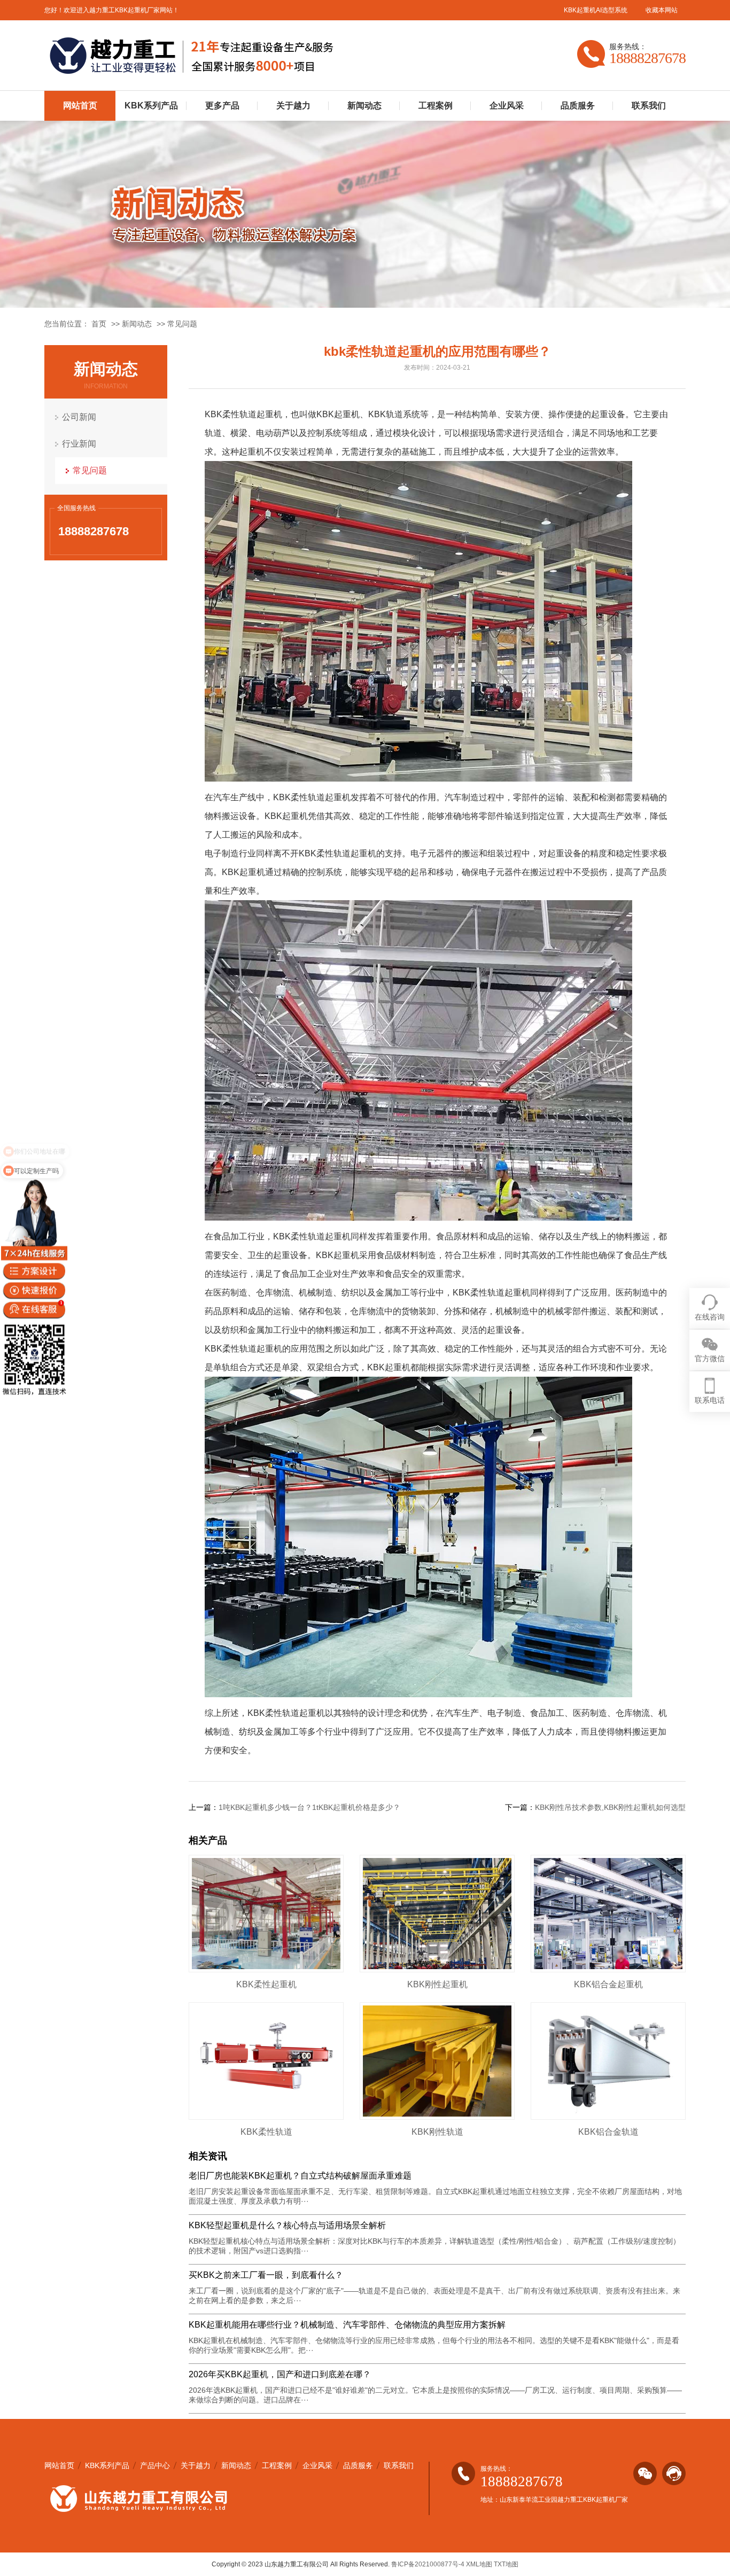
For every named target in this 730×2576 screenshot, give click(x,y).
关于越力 (293, 106)
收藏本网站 (662, 10)
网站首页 (80, 106)
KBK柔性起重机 (266, 1984)
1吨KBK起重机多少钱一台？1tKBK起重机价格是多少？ (309, 1807)
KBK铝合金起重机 (608, 1984)
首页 (99, 324)
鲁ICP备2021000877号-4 (428, 2564)
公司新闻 (79, 417)
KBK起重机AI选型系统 (596, 10)
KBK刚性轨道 (437, 2132)
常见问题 (182, 324)
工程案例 (436, 106)
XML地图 (479, 2564)
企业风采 (507, 106)
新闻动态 (364, 106)
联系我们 (649, 106)
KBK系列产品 (151, 106)
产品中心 (155, 2465)
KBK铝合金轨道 (608, 2132)
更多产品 (222, 106)
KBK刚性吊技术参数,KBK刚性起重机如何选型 (610, 1807)
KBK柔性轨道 (266, 2132)
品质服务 (578, 106)
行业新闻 (79, 444)
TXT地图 (506, 2564)
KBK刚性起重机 (437, 1984)
